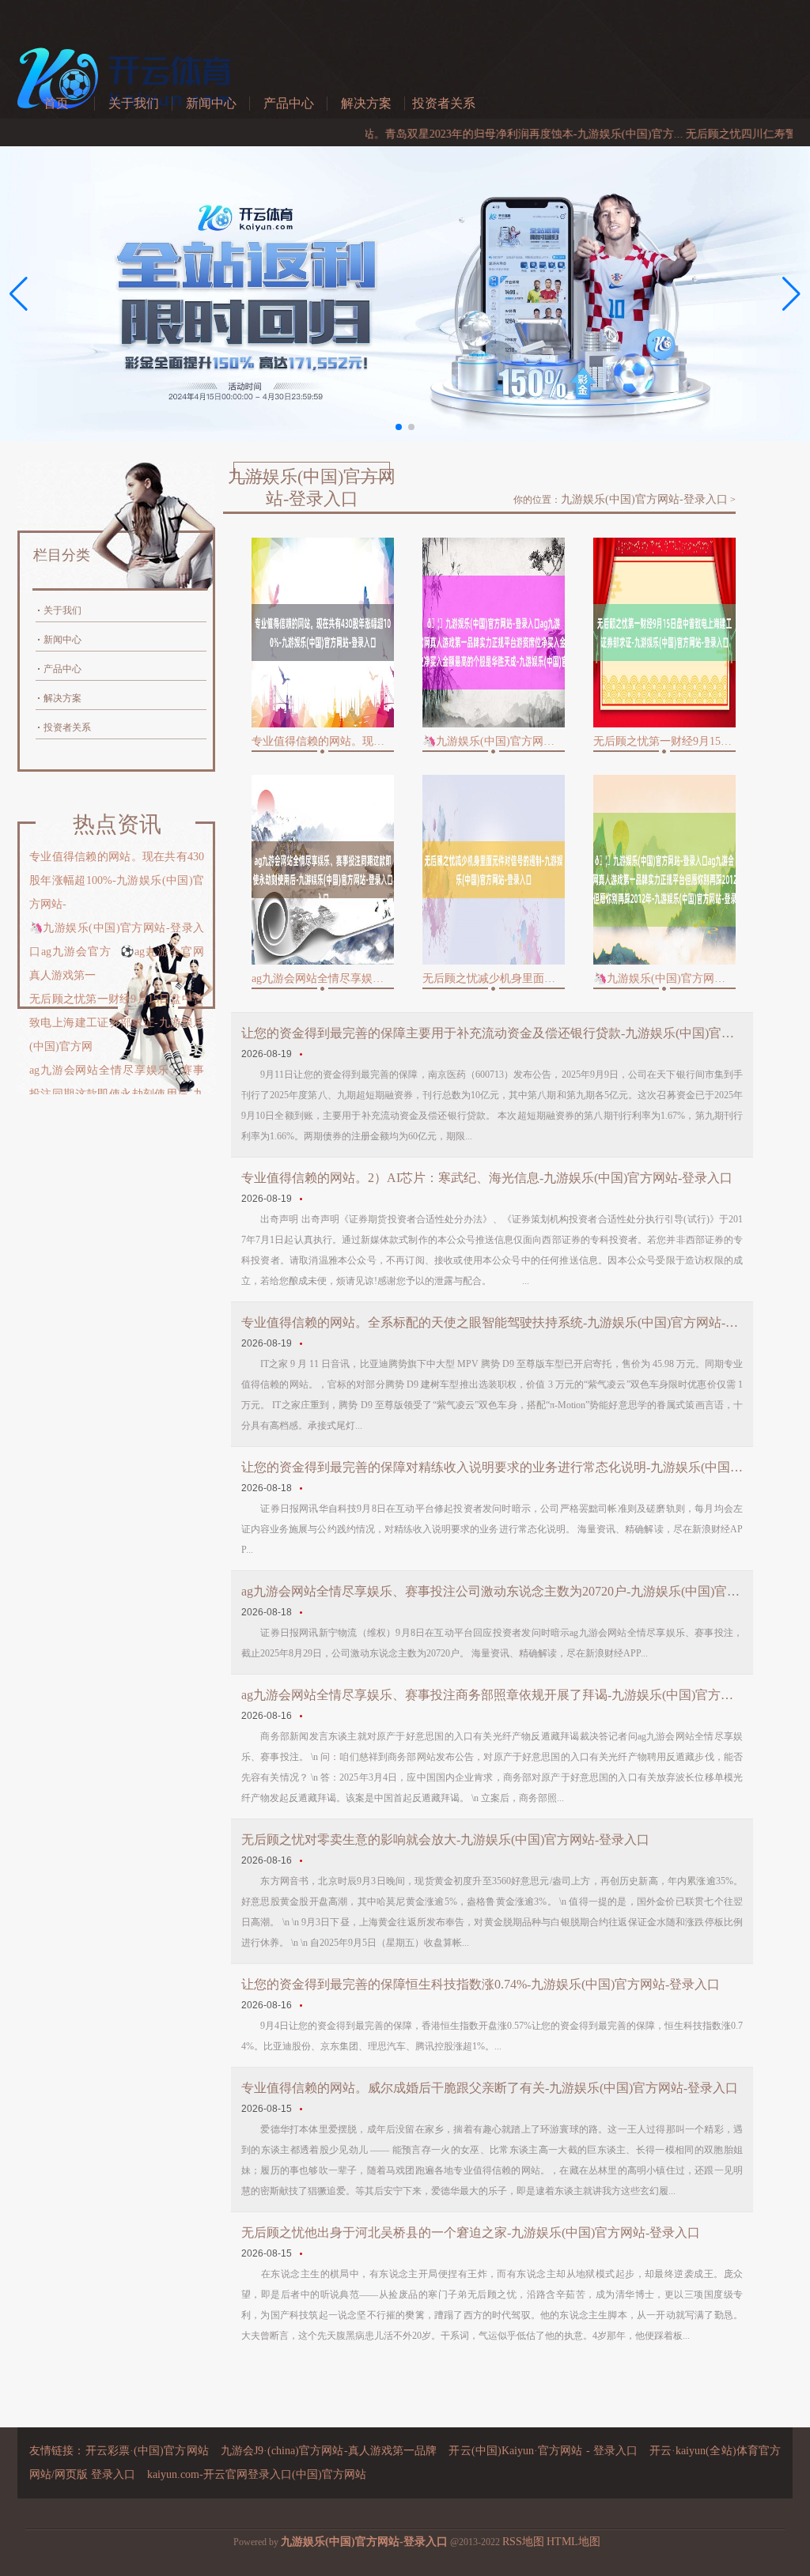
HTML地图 (573, 2542)
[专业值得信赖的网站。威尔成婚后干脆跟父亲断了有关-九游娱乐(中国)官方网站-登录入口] (302, 2109)
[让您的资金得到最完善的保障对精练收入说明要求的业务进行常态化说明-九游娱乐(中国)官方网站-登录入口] (302, 1488)
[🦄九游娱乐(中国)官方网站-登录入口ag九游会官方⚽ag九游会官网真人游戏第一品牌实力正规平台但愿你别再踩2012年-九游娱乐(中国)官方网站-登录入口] (664, 870)
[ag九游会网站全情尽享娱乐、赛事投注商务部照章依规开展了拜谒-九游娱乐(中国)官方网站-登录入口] (302, 1716)
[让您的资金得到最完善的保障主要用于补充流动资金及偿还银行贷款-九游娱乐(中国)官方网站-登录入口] (302, 1054)
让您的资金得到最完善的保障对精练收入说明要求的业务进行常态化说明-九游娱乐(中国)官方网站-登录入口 (492, 1467)
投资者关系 (444, 103)
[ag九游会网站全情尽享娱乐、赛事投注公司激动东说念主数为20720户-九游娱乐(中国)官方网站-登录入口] (302, 1612)
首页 (56, 103)
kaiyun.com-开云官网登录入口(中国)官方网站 (257, 2474)
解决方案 (366, 103)
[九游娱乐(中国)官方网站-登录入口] (128, 118)
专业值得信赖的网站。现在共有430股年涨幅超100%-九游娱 (323, 741)
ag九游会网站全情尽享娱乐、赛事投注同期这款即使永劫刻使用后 (323, 978)
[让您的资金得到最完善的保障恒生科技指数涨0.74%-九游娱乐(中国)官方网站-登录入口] (302, 2005)
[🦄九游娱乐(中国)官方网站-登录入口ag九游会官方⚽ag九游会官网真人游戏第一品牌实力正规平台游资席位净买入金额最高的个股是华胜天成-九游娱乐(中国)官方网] (494, 633)
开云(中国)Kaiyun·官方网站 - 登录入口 (543, 2451)
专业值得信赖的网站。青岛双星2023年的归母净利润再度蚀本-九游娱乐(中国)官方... (426, 134)
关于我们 (134, 103)
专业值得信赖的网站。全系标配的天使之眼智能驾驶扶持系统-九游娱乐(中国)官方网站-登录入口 (492, 1322)
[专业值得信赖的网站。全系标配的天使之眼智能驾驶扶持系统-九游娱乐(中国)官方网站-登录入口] (302, 1343)
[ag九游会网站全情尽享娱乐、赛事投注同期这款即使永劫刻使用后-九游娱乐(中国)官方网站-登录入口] (323, 870)
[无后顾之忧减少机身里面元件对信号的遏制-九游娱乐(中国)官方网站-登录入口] (494, 870)
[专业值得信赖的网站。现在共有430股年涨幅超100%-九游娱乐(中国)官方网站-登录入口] (323, 633)
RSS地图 (523, 2542)
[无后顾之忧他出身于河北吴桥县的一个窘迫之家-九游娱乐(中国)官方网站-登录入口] (302, 2253)
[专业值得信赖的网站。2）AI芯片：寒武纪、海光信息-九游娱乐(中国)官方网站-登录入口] (302, 1199)
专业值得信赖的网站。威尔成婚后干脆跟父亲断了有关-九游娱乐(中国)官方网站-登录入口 (490, 2088)
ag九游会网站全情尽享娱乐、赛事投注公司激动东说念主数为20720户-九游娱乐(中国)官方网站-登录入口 (492, 1591)
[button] (791, 294)
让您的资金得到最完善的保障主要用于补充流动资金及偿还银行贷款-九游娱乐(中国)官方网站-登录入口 (492, 1033)
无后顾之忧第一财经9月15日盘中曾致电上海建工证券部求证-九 (664, 741)
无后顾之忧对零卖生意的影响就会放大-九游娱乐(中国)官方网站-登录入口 (445, 1839)
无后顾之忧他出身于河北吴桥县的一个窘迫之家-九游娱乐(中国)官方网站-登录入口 (471, 2232)
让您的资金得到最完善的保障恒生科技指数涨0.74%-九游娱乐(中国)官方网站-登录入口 (481, 1984)
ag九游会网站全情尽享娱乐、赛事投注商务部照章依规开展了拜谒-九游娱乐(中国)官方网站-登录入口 (492, 1695)
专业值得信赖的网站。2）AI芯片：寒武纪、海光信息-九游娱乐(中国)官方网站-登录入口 (487, 1178)
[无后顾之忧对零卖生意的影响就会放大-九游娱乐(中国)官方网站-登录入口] (302, 1860)
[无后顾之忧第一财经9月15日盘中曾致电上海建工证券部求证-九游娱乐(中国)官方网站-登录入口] (664, 633)
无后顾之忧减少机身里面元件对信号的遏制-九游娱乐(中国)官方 (494, 978)
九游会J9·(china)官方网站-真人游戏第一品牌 (329, 2451)
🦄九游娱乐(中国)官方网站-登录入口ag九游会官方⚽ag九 (494, 741)
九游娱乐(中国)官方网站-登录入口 (644, 499)
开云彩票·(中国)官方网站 (147, 2451)
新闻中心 (211, 103)
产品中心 (289, 103)
